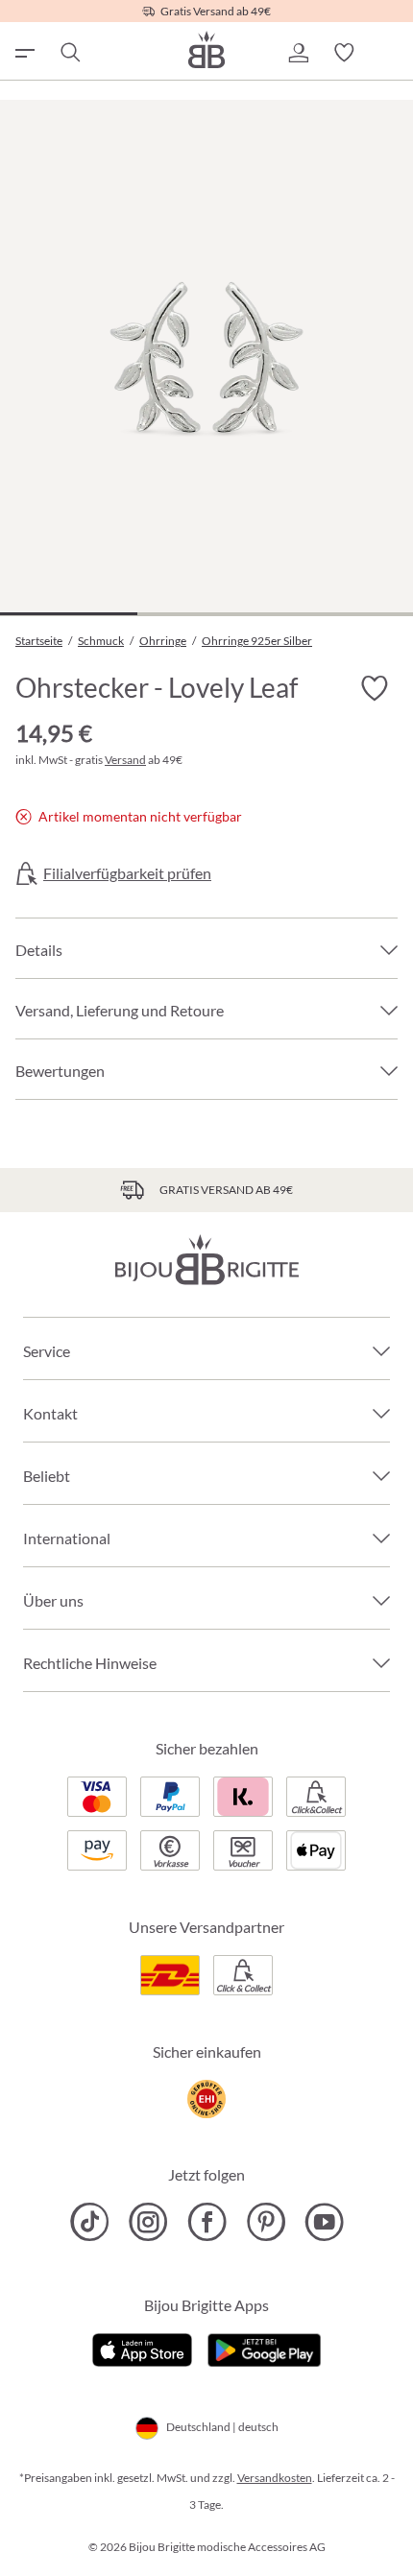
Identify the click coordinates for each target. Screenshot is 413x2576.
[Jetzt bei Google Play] (264, 2348)
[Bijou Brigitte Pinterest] (266, 2222)
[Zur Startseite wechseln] (206, 49)
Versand (125, 760)
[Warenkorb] (390, 53)
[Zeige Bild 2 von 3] (206, 614)
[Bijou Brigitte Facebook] (207, 2222)
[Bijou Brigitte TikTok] (90, 2222)
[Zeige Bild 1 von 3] (69, 614)
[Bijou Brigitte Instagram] (148, 2222)
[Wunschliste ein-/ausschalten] (375, 689)
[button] (298, 53)
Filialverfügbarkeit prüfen (127, 873)
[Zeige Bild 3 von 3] (343, 614)
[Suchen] (69, 53)
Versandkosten (275, 2478)
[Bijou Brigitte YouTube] (324, 2222)
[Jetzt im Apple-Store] (143, 2348)
